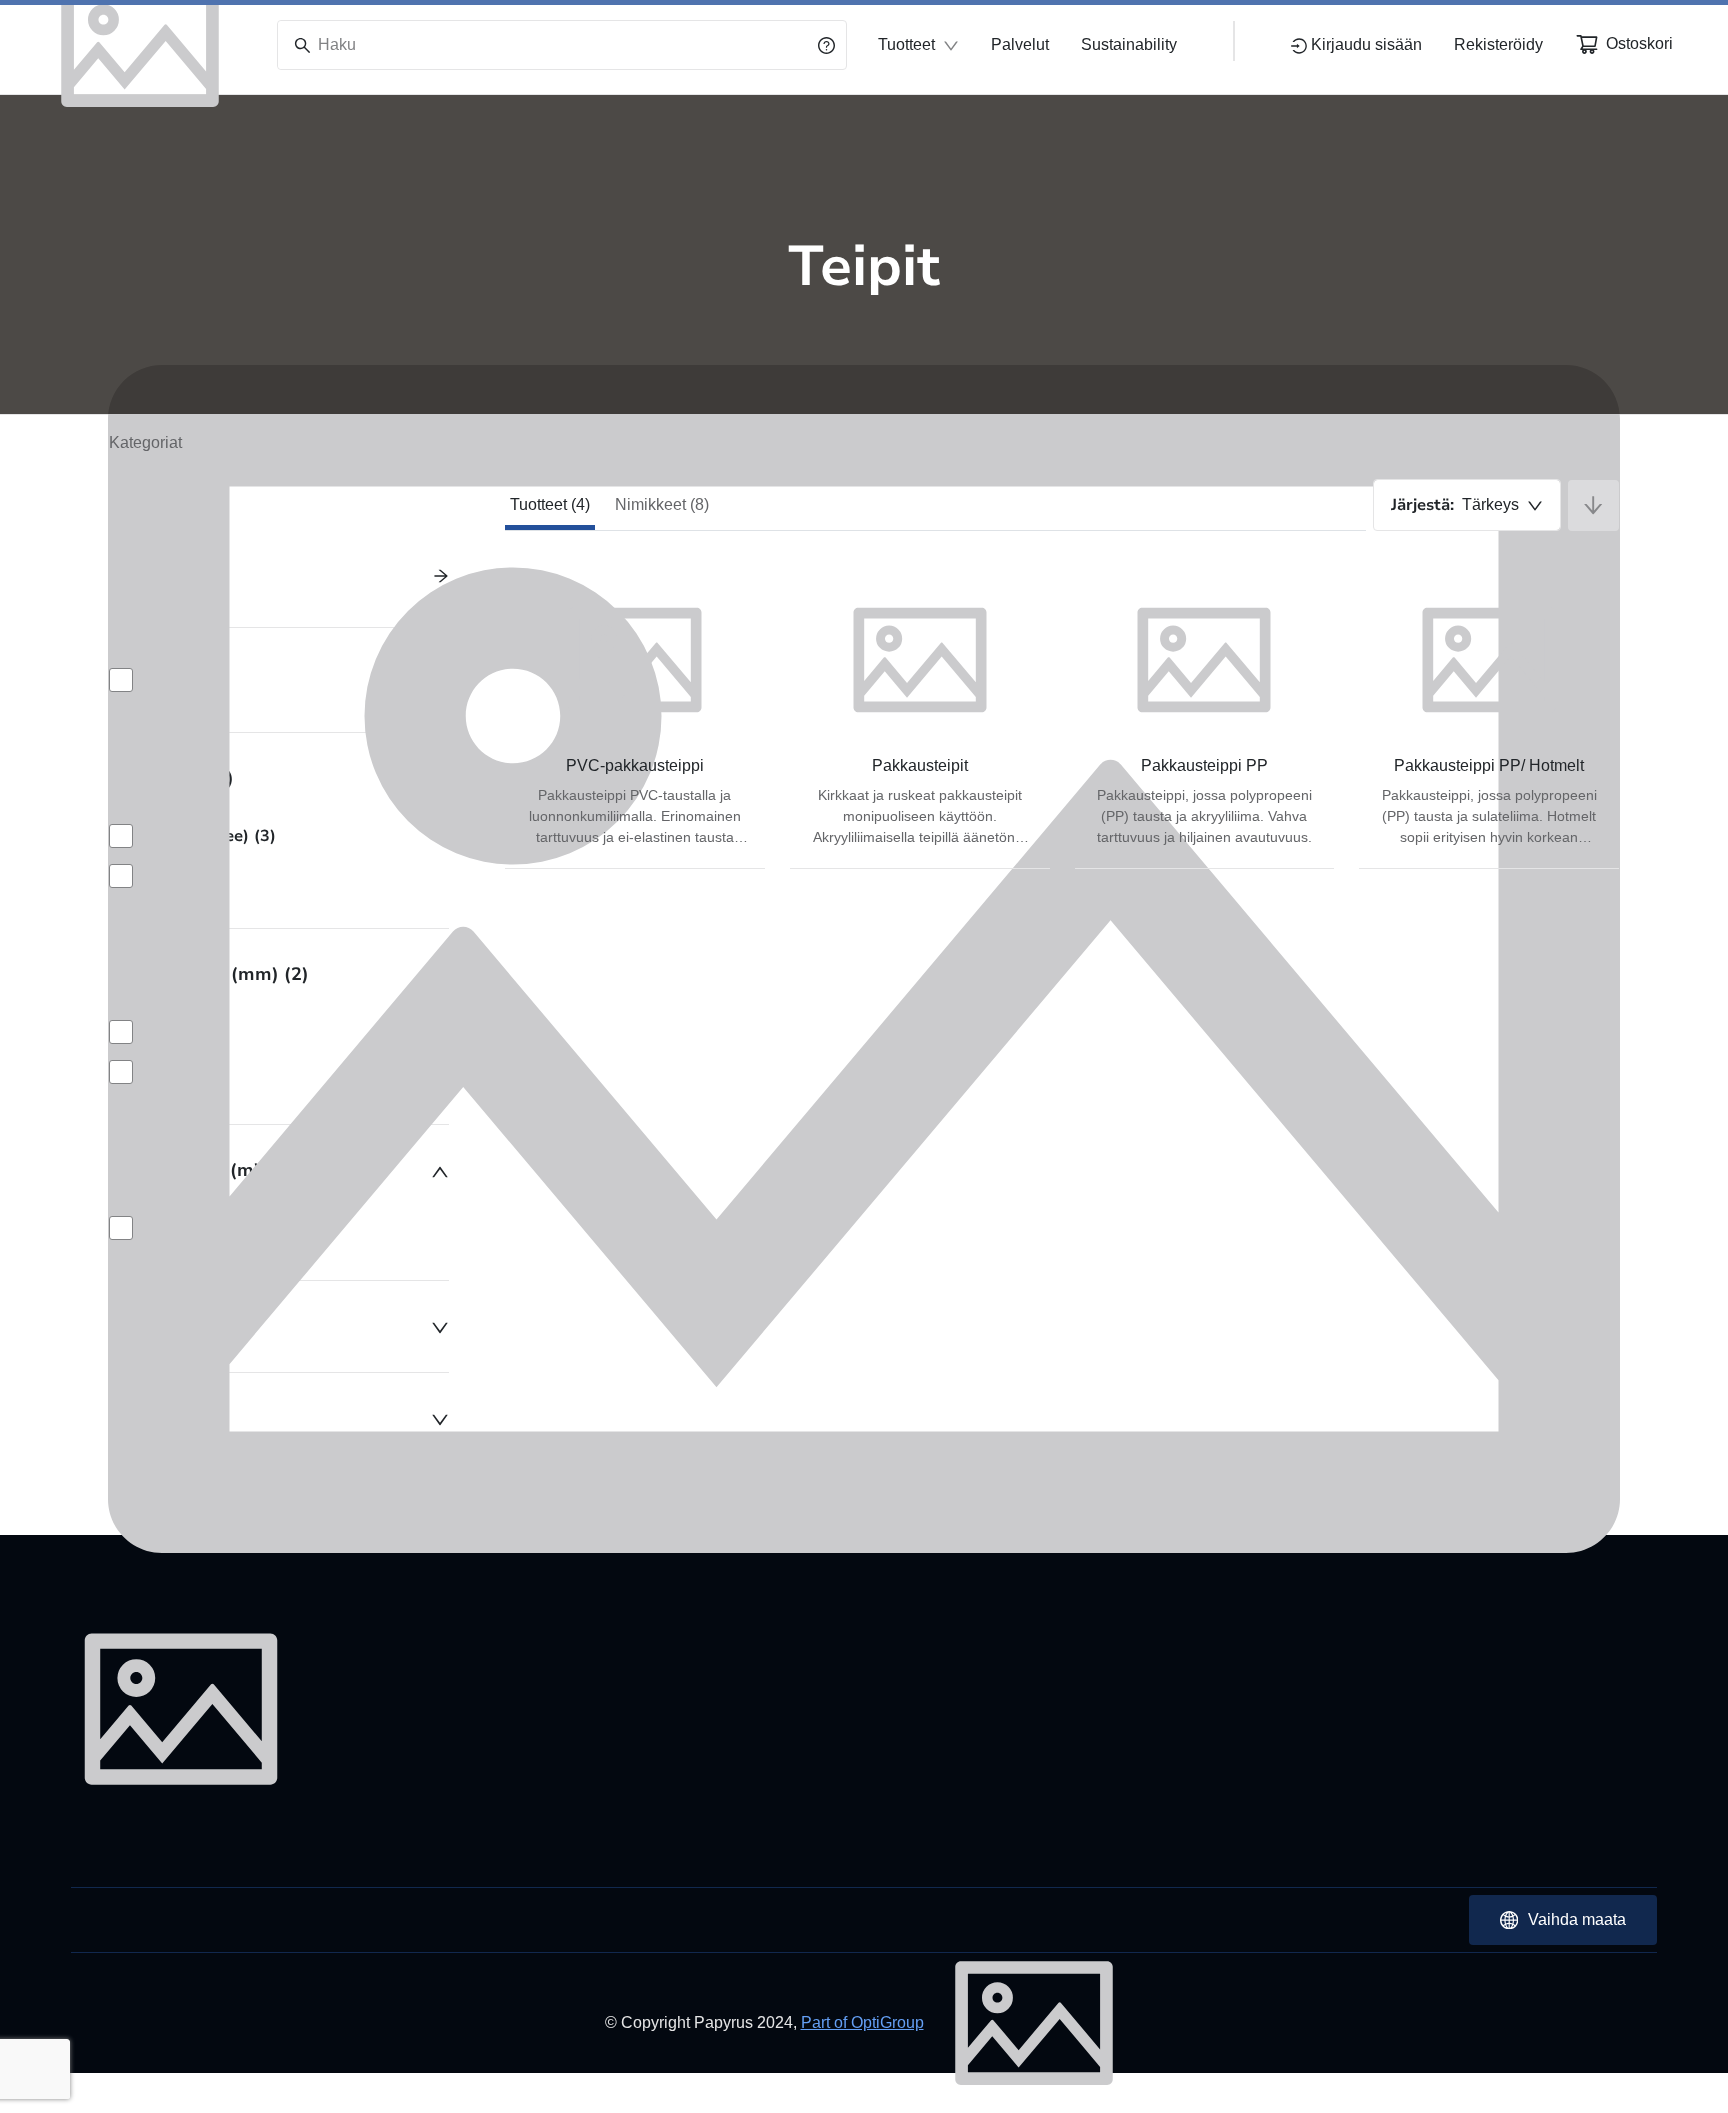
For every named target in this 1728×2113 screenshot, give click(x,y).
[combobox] (1467, 505)
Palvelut (1020, 44)
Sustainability (1129, 44)
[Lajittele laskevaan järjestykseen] (1593, 505)
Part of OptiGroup (862, 2022)
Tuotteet (906, 44)
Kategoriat (145, 442)
